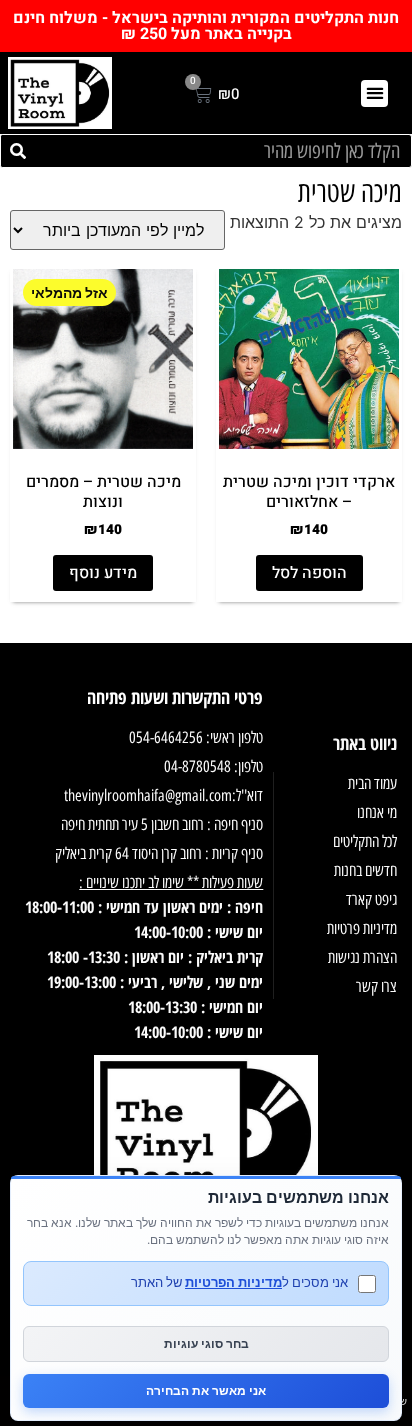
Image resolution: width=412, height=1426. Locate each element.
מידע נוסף (103, 573)
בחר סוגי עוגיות (206, 1343)
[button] (374, 93)
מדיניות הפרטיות (233, 1282)
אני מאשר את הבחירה (206, 1390)
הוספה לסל (309, 573)
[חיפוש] (18, 151)
